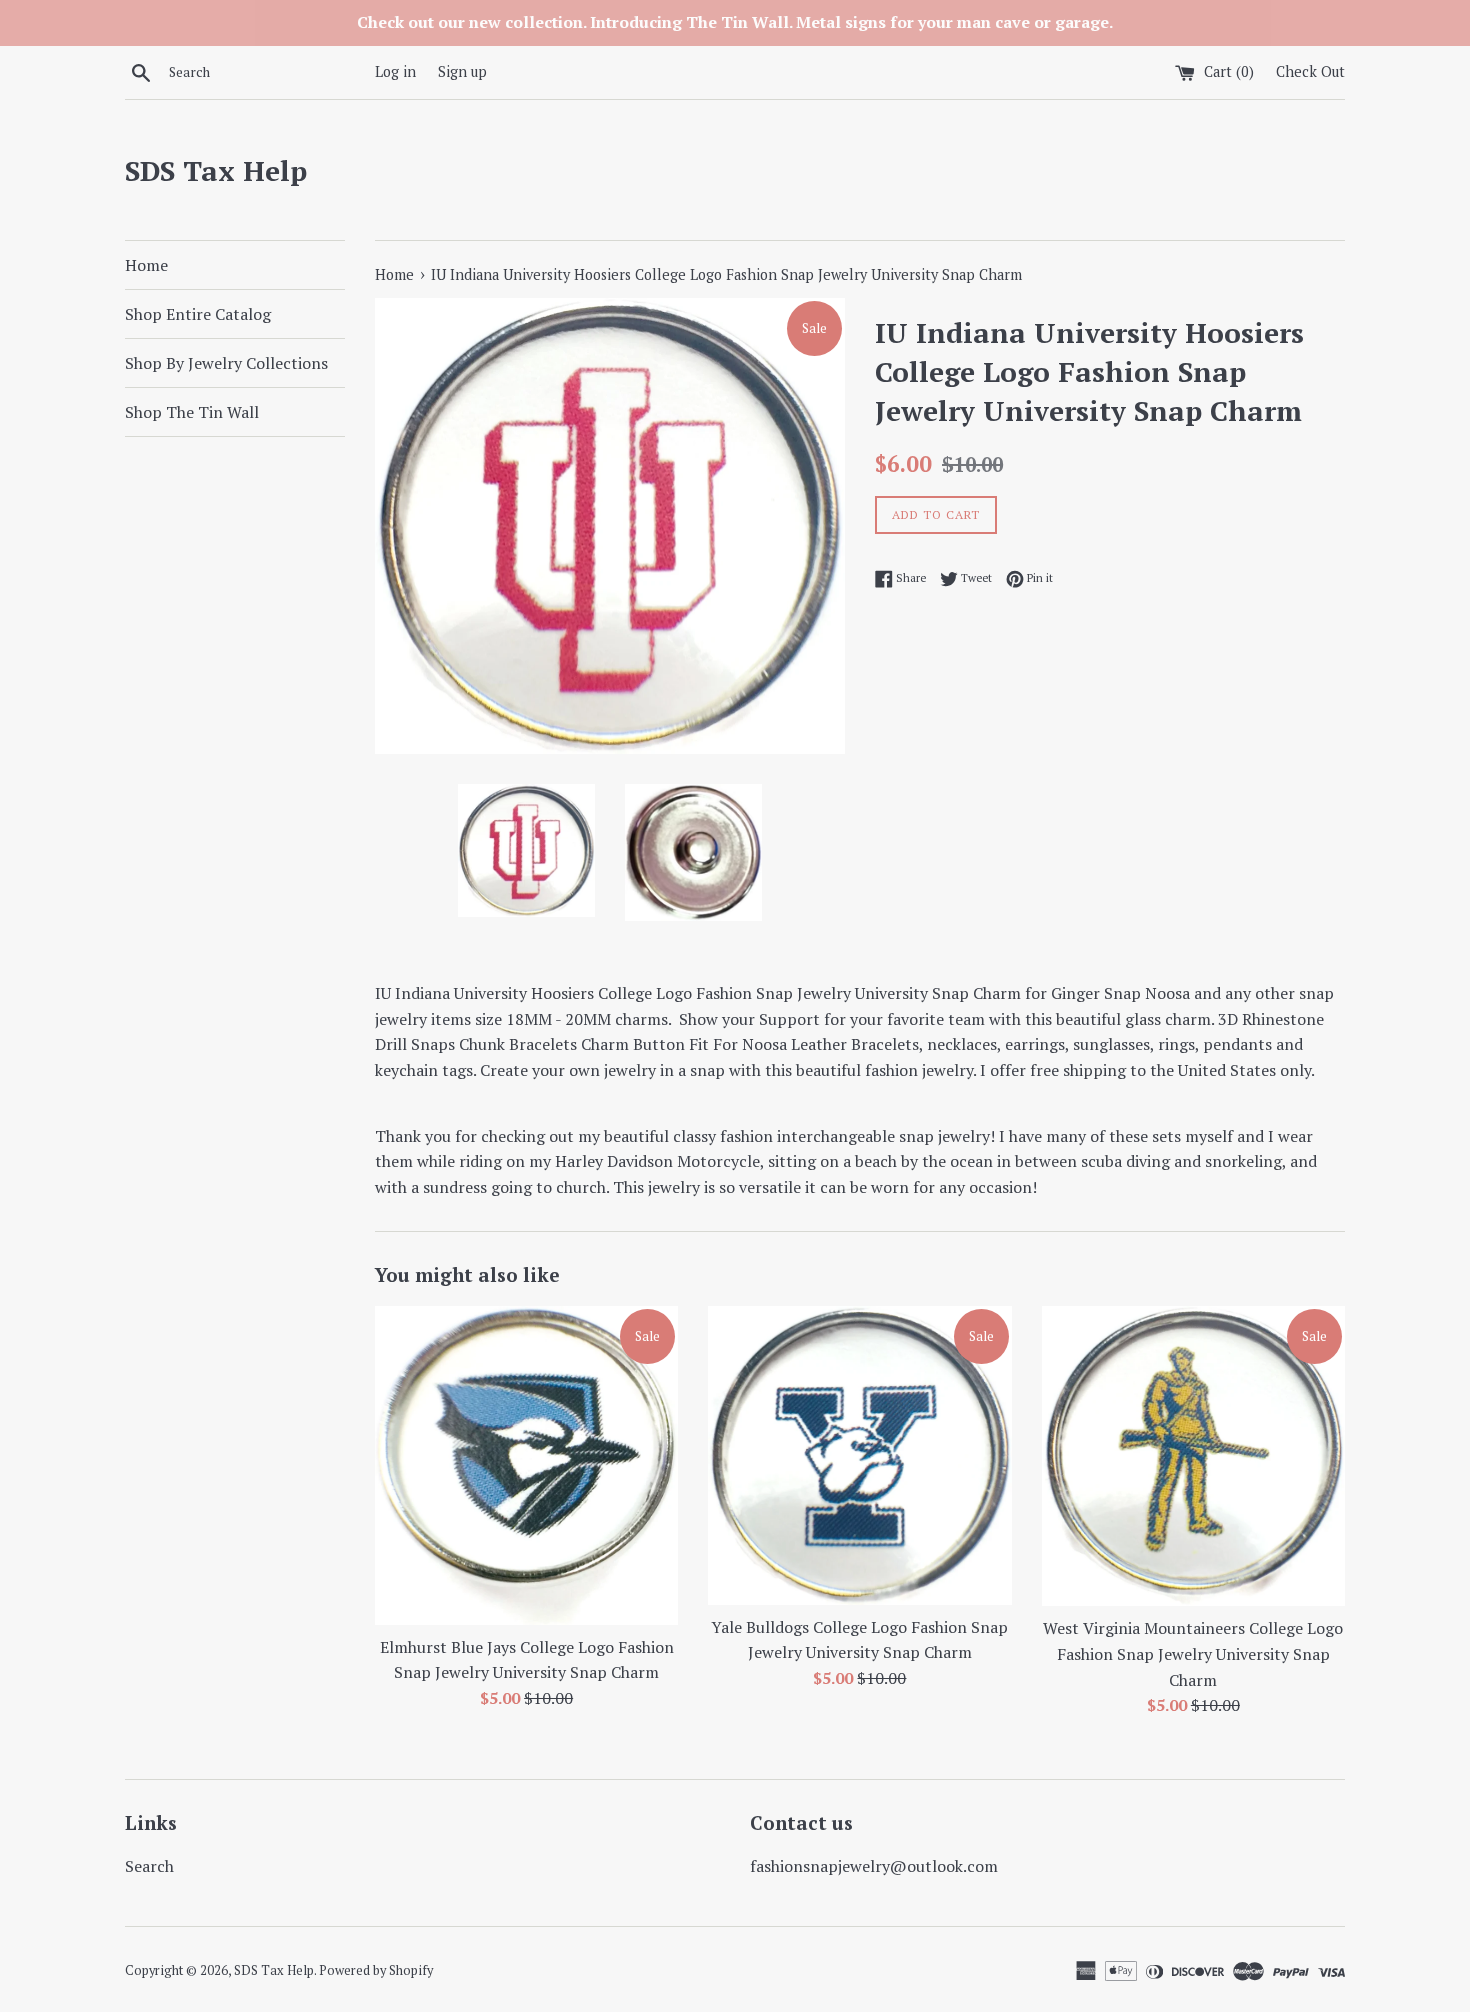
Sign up (462, 71)
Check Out (1310, 71)
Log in (395, 71)
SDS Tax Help (216, 170)
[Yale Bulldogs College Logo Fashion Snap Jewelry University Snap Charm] (859, 1455)
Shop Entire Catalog (198, 314)
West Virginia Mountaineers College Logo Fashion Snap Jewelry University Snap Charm (1193, 1653)
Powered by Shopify (376, 1970)
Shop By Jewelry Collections (226, 363)
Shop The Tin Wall (192, 412)
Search (149, 1866)
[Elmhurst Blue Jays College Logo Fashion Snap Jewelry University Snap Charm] (526, 1465)
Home (146, 265)
